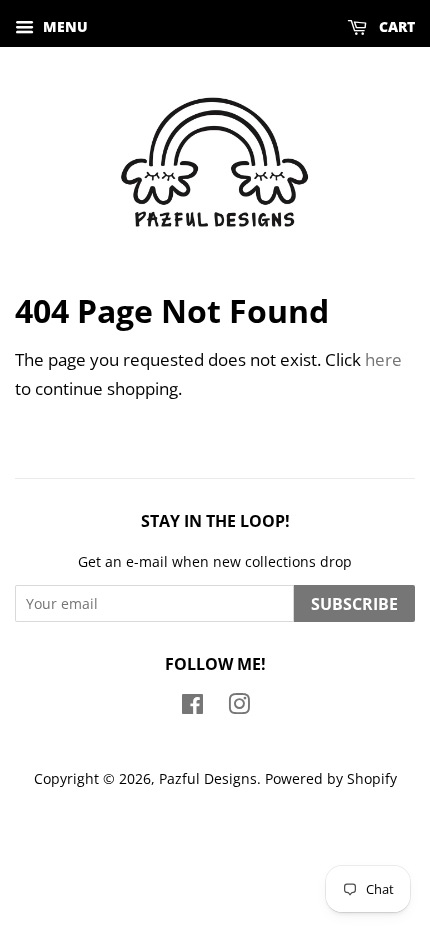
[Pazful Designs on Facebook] (192, 707)
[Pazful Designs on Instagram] (239, 707)
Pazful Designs (208, 778)
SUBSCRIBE (354, 604)
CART (395, 26)
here (383, 359)
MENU (63, 26)
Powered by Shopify (331, 778)
